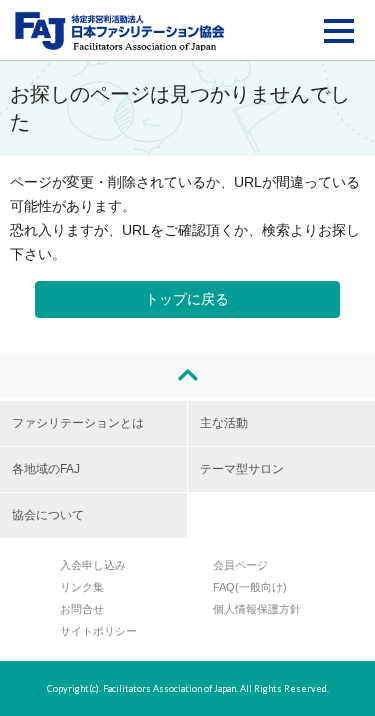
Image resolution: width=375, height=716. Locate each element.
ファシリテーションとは (78, 423)
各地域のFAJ (46, 469)
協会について (48, 515)
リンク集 (82, 587)
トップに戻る (187, 299)
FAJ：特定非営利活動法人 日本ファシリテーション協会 (120, 31)
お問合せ (82, 609)
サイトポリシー (98, 631)
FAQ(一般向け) (250, 587)
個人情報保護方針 (257, 609)
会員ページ (240, 565)
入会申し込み (93, 565)
